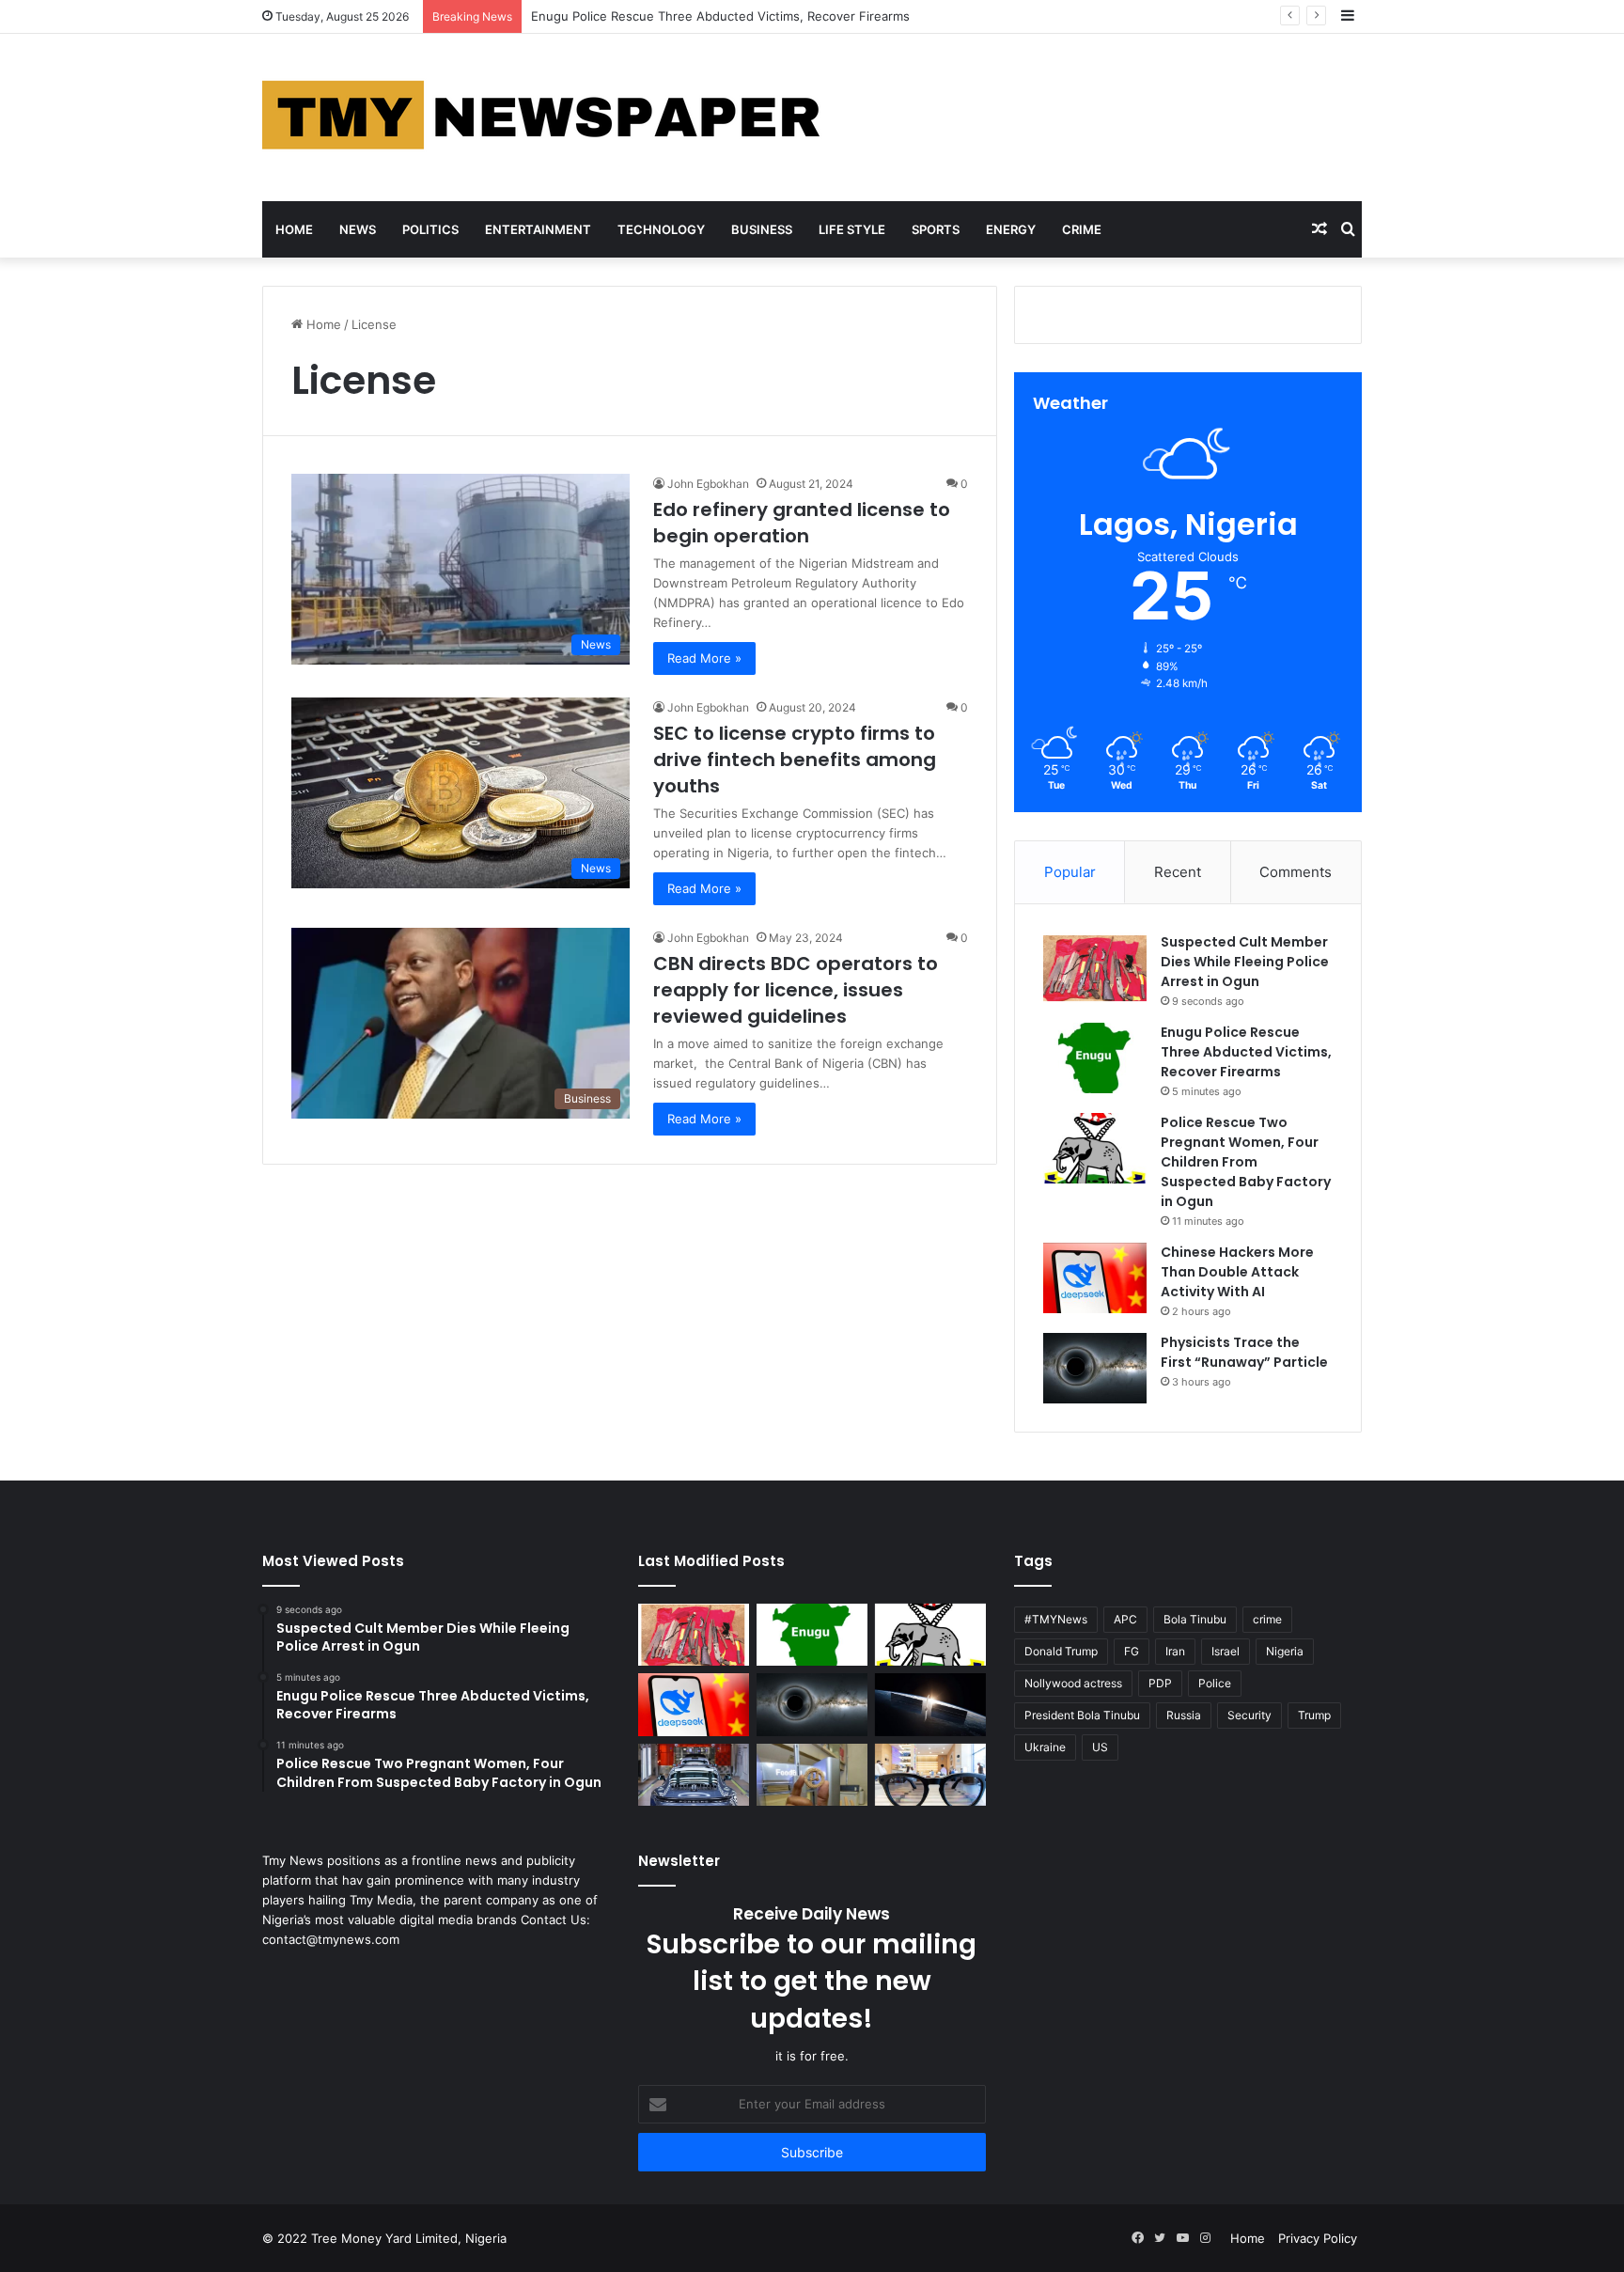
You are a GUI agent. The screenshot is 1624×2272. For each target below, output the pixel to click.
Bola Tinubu (1195, 1619)
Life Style (852, 229)
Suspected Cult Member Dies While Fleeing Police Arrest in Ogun (1245, 962)
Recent (1178, 872)
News (358, 229)
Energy (1011, 229)
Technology (661, 229)
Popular (1070, 872)
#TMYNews (1056, 1619)
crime (1267, 1619)
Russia (1184, 1715)
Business (762, 229)
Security (1249, 1715)
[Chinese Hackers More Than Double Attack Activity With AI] (1095, 1278)
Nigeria (1285, 1651)
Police (1215, 1683)
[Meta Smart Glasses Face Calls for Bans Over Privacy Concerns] (930, 1775)
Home (294, 229)
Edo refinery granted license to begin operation (802, 523)
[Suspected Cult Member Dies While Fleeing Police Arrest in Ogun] (1095, 968)
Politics (430, 229)
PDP (1160, 1683)
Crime (1082, 229)
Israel (1226, 1651)
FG (1132, 1651)
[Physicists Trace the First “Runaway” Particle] (1095, 1368)
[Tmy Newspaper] (544, 118)
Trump (1314, 1715)
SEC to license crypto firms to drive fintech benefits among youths (795, 760)
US (1100, 1747)
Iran (1175, 1651)
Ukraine (1045, 1747)
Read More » (704, 658)
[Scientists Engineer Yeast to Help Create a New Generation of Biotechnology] (812, 1775)
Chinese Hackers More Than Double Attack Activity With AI (1237, 1272)
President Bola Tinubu (1082, 1715)
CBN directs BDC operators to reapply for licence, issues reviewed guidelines (796, 990)
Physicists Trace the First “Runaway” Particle (1244, 1352)
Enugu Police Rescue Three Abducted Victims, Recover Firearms (1246, 1052)
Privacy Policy (1318, 2238)
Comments (1296, 872)
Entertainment (538, 229)
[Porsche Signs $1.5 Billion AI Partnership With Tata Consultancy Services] (694, 1775)
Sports (936, 229)
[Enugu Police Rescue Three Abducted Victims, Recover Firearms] (1095, 1058)
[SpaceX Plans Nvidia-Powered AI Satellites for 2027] (930, 1705)
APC (1125, 1619)
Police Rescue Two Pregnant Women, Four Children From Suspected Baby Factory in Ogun (1246, 1162)
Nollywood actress (1073, 1683)
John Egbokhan (708, 484)
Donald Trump (1061, 1651)
